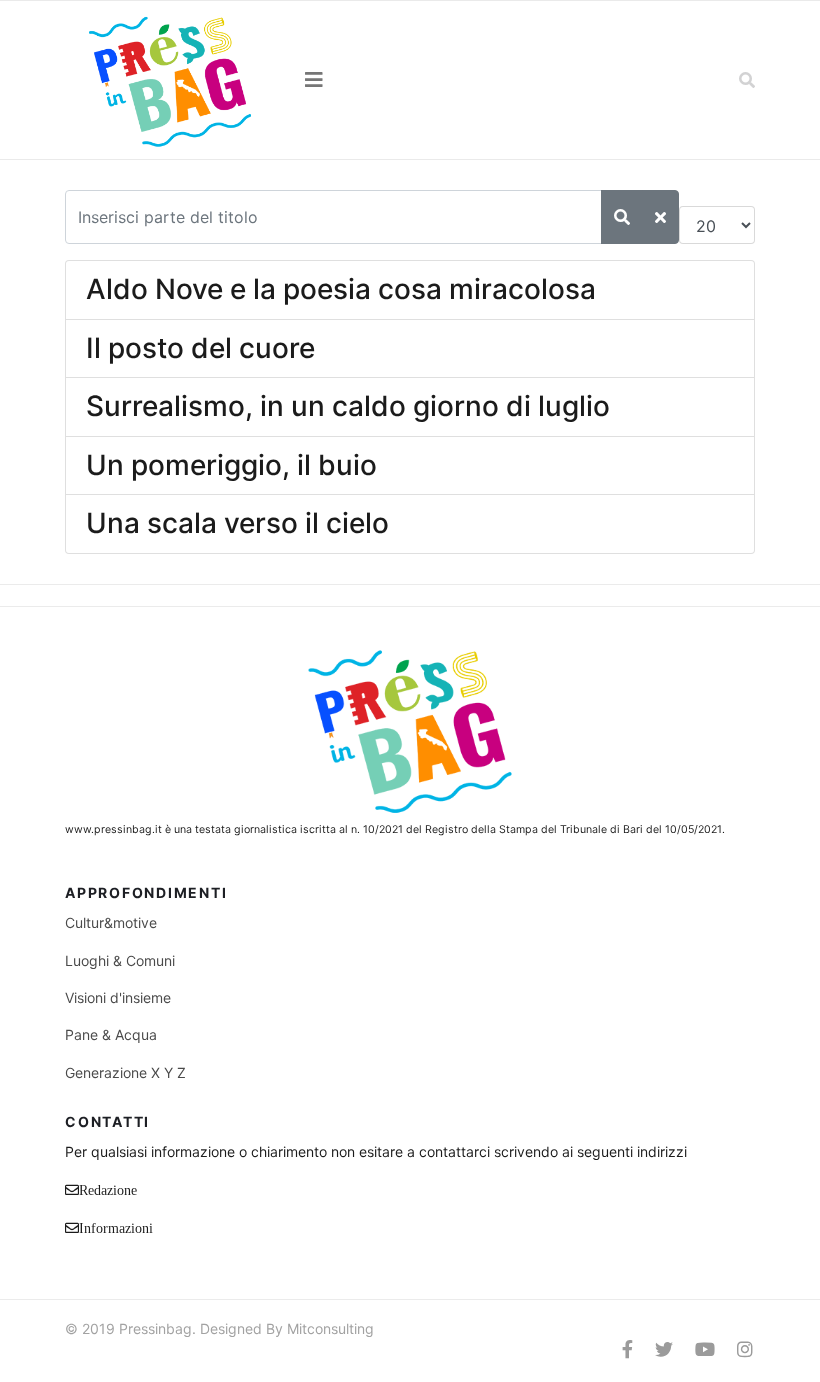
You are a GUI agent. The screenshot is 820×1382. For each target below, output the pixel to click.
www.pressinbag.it (113, 829)
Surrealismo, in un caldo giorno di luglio (348, 406)
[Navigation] (410, 80)
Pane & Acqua (111, 1034)
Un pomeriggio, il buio (231, 465)
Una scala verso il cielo (237, 523)
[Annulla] (660, 217)
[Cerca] (622, 217)
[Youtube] (705, 1349)
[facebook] (627, 1349)
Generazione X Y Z (125, 1072)
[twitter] (664, 1349)
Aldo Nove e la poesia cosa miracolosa (341, 289)
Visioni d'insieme (118, 997)
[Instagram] (745, 1349)
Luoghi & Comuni (120, 960)
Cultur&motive (111, 922)
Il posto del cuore (200, 348)
